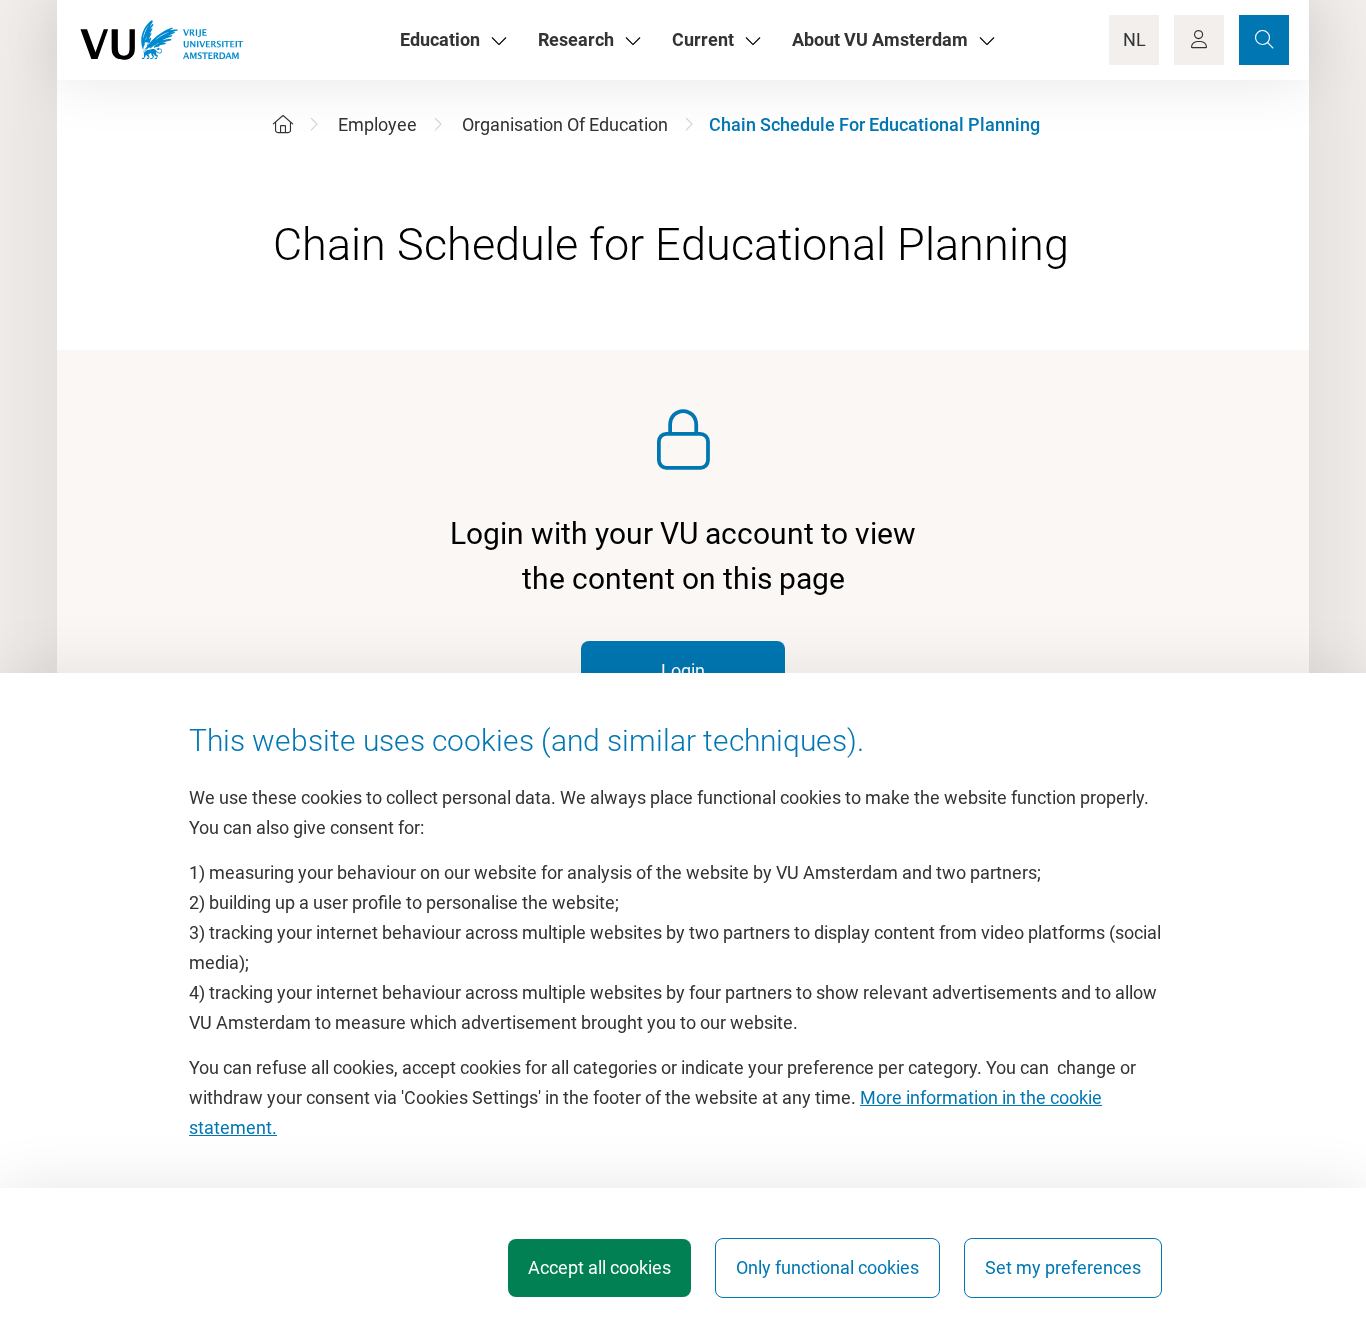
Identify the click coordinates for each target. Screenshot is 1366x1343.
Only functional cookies (827, 1267)
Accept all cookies (599, 1267)
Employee (377, 124)
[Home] (283, 124)
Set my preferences (1063, 1267)
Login (683, 670)
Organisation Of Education (565, 124)
